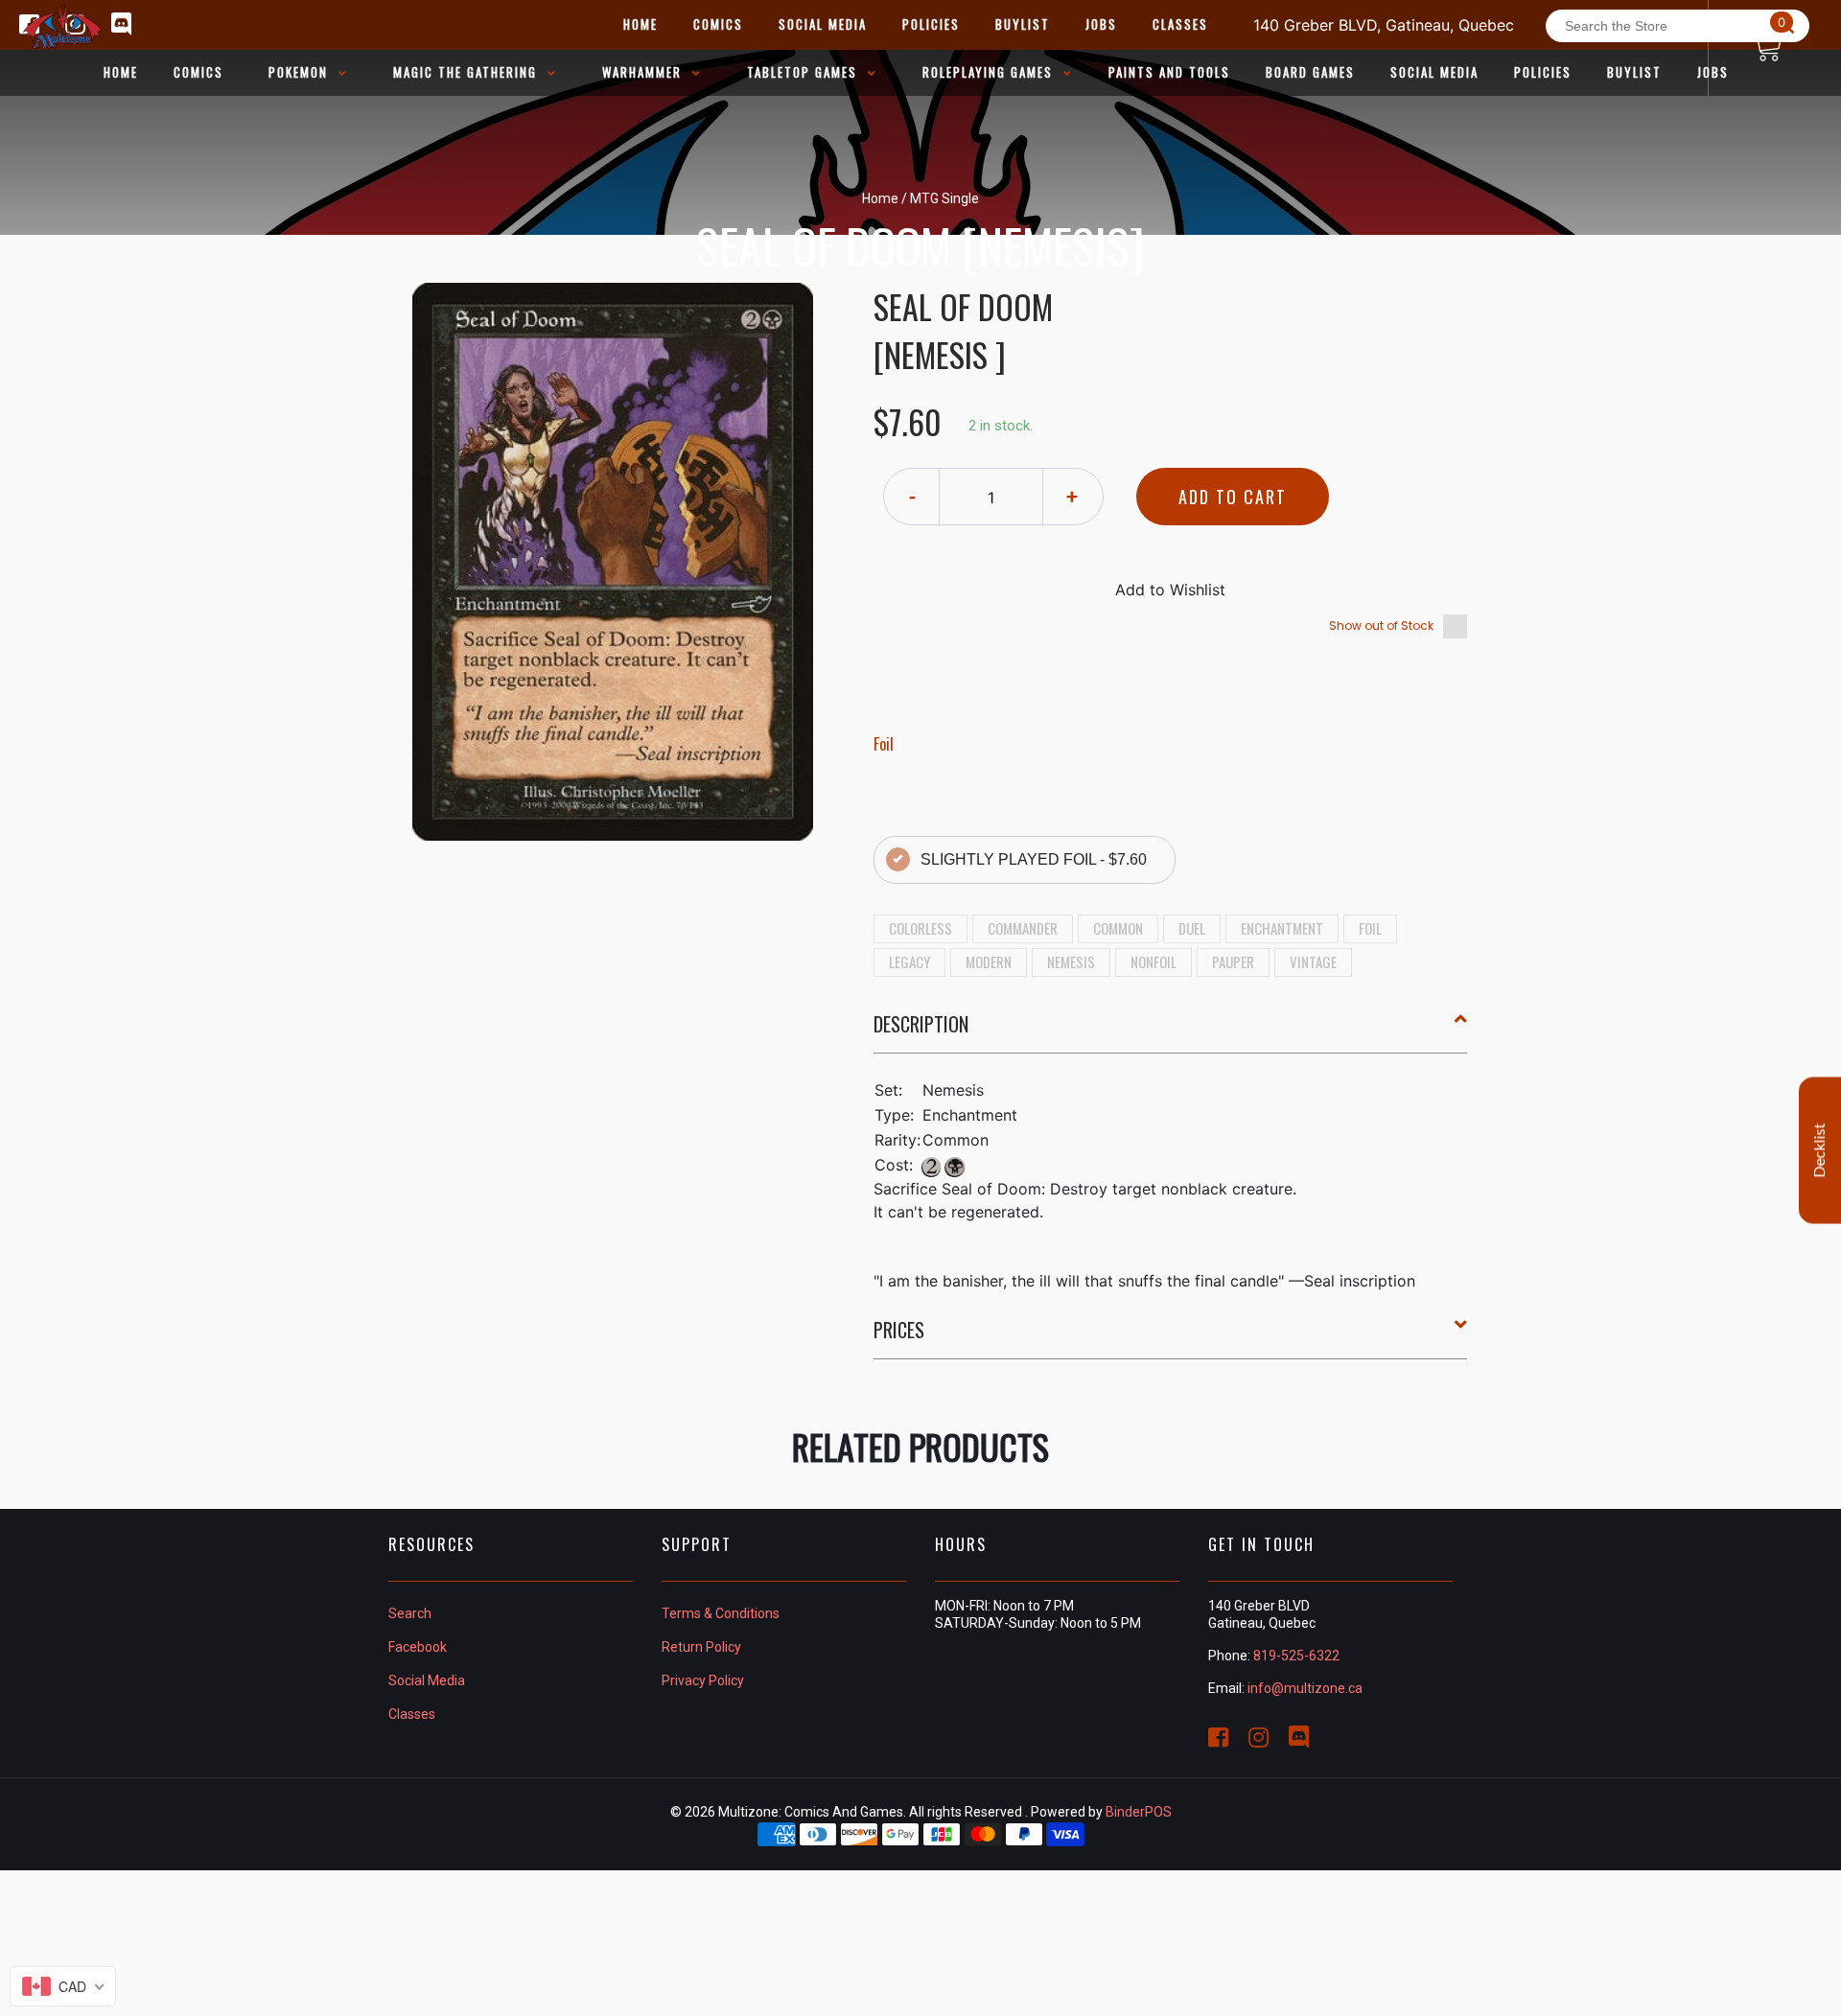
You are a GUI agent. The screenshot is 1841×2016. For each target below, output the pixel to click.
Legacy (909, 962)
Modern (989, 962)
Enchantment (1282, 928)
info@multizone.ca (1305, 1688)
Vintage (1313, 962)
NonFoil (1154, 962)
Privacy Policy (703, 1680)
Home (880, 198)
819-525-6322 (1296, 1656)
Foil (1370, 928)
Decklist (1820, 1150)
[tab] (1171, 1031)
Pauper (1233, 962)
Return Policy (701, 1647)
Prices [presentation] (899, 1330)
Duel (1192, 928)
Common (1118, 928)
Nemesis (1071, 962)
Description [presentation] (921, 1024)
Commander (1023, 928)
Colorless (920, 928)
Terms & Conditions (721, 1613)
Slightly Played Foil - (1034, 859)
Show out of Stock (1381, 626)
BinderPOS (1139, 1812)
